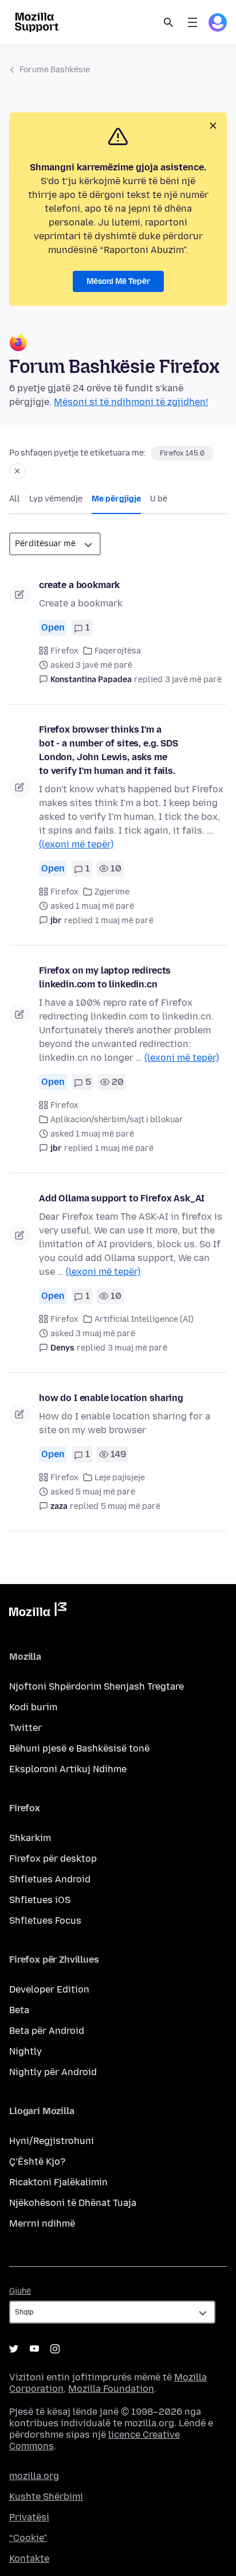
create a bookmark (79, 585)
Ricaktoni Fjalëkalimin (58, 2182)
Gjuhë (20, 2291)
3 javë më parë (193, 680)
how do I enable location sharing (111, 1398)
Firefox (64, 651)
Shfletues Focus (45, 1921)
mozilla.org (34, 2476)
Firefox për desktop (53, 1859)
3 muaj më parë (137, 1348)
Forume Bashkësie (55, 70)
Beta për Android (47, 2031)
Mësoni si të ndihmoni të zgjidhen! (131, 402)
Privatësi (29, 2517)
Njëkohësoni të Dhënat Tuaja (73, 2203)
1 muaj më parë (124, 921)
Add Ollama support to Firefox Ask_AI (122, 1198)
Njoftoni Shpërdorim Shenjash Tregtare (97, 1686)
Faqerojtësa (118, 651)
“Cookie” (28, 2538)
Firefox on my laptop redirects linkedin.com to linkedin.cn (105, 977)
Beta (19, 2010)
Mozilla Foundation (111, 2389)
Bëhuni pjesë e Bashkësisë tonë (79, 1748)
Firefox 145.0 (182, 453)
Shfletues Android (50, 1879)
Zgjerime (112, 892)
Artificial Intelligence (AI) (144, 1319)
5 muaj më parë (131, 1506)
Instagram (55, 2349)
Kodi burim (33, 1707)
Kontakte (29, 2559)
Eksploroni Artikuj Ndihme (68, 1769)
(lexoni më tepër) (76, 844)
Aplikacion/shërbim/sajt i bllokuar (117, 1120)
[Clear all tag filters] (17, 471)
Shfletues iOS (40, 1900)
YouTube (34, 2349)
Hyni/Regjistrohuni (52, 2141)
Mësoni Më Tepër (118, 281)
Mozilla (38, 1612)
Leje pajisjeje (120, 1478)
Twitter (25, 1728)
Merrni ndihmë (42, 2223)
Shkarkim (30, 1838)
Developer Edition (49, 1989)
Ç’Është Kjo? (37, 2161)
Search (168, 22)
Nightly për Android (53, 2072)
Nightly (25, 2051)
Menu (192, 22)
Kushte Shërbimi (46, 2497)
